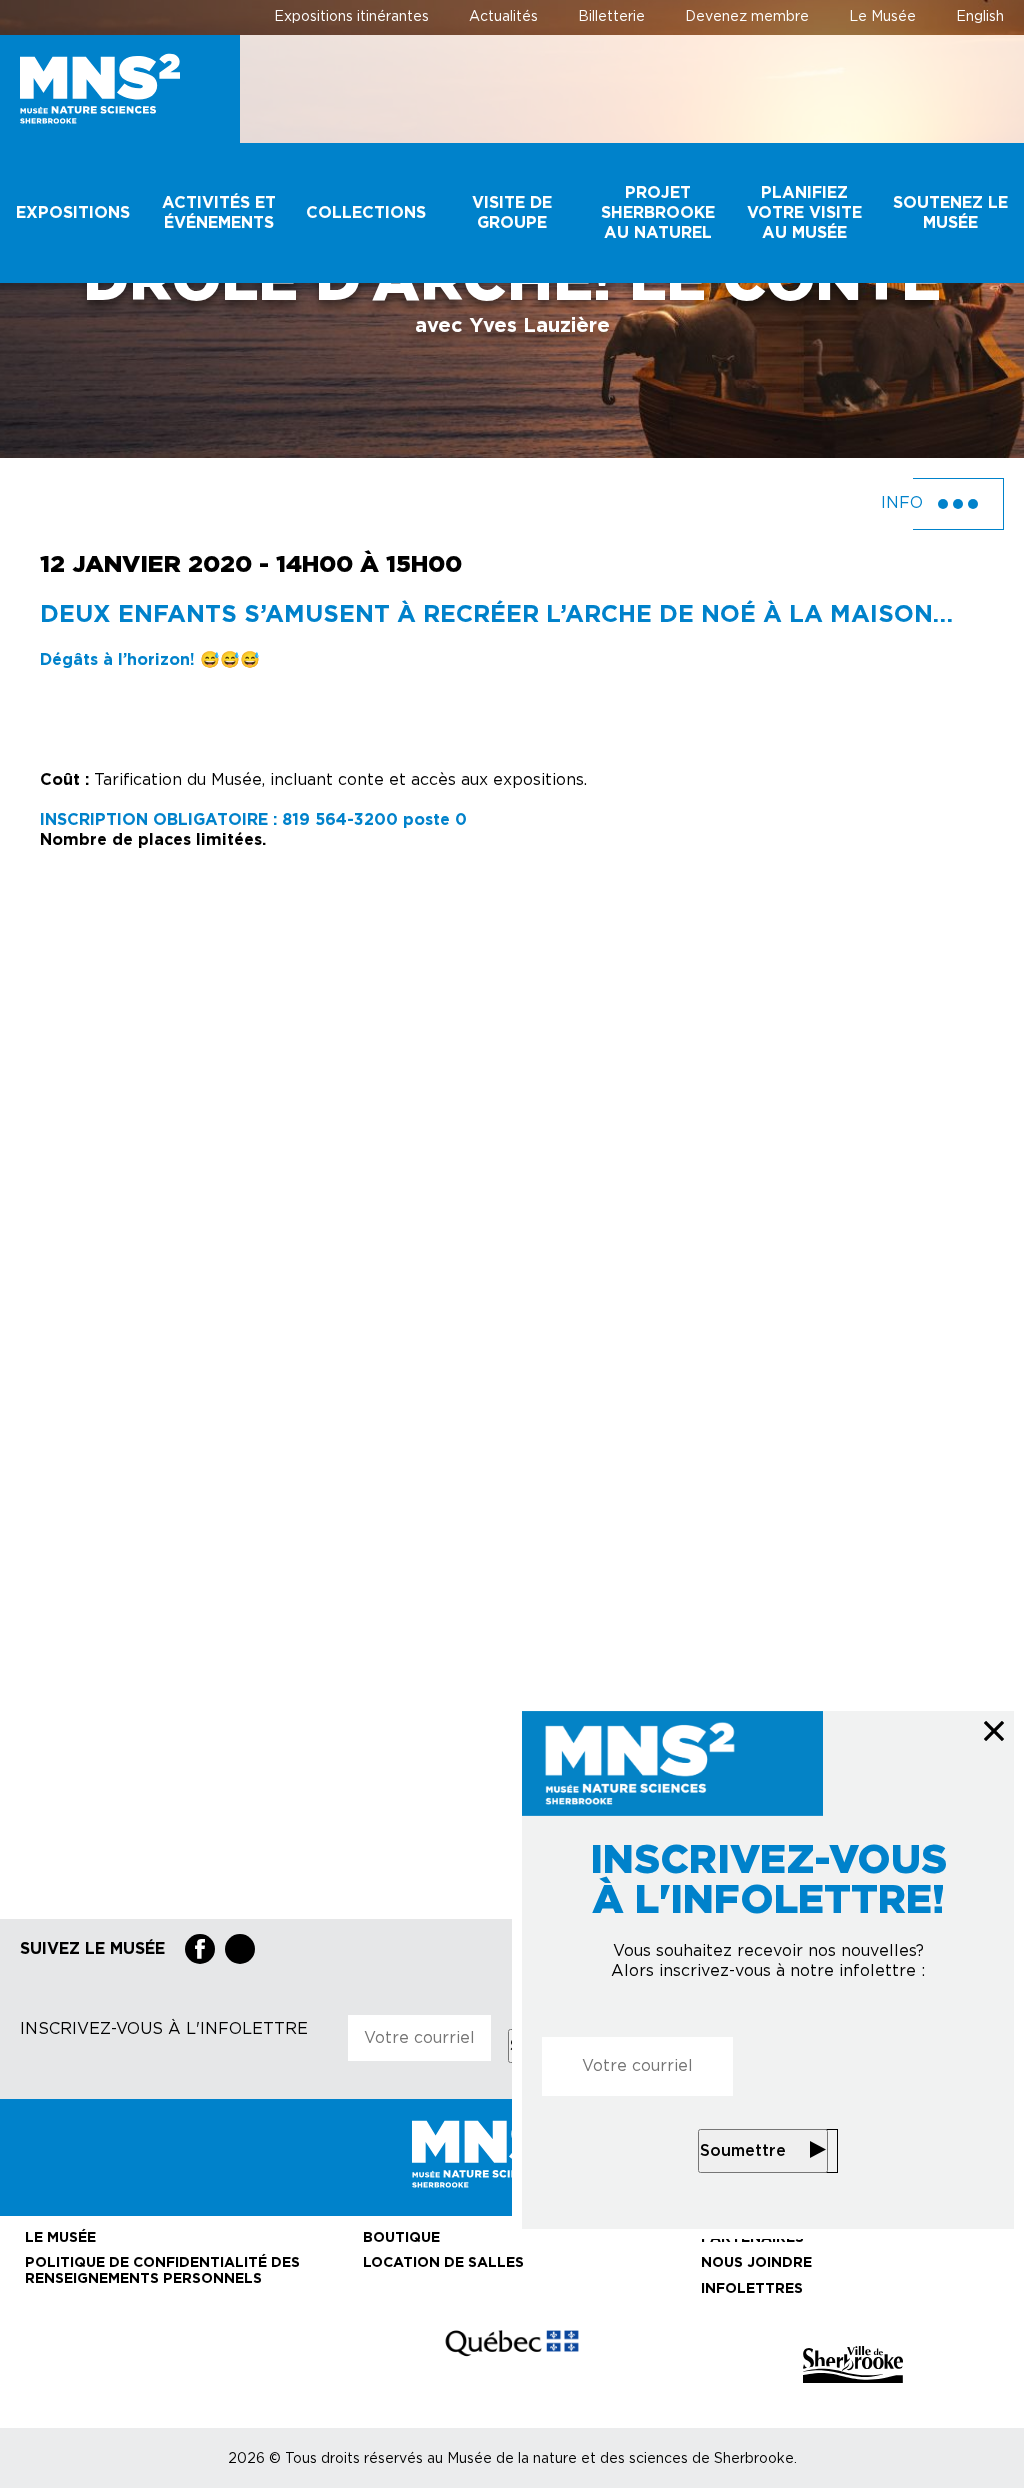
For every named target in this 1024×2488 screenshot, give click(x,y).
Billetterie (611, 17)
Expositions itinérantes (351, 17)
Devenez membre (747, 17)
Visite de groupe (512, 213)
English (980, 17)
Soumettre (743, 2151)
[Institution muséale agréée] (171, 2364)
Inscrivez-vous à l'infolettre (164, 2029)
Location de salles (443, 2263)
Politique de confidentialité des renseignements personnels (162, 2270)
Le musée (60, 2238)
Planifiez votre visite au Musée (804, 213)
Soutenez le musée (950, 213)
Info (904, 503)
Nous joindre (756, 2263)
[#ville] (853, 2364)
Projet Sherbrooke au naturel (658, 213)
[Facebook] (200, 1949)
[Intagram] (240, 1949)
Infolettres (752, 2289)
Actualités (503, 17)
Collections (366, 213)
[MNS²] (120, 88)
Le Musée (882, 17)
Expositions (73, 213)
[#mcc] (512, 2365)
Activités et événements (219, 213)
